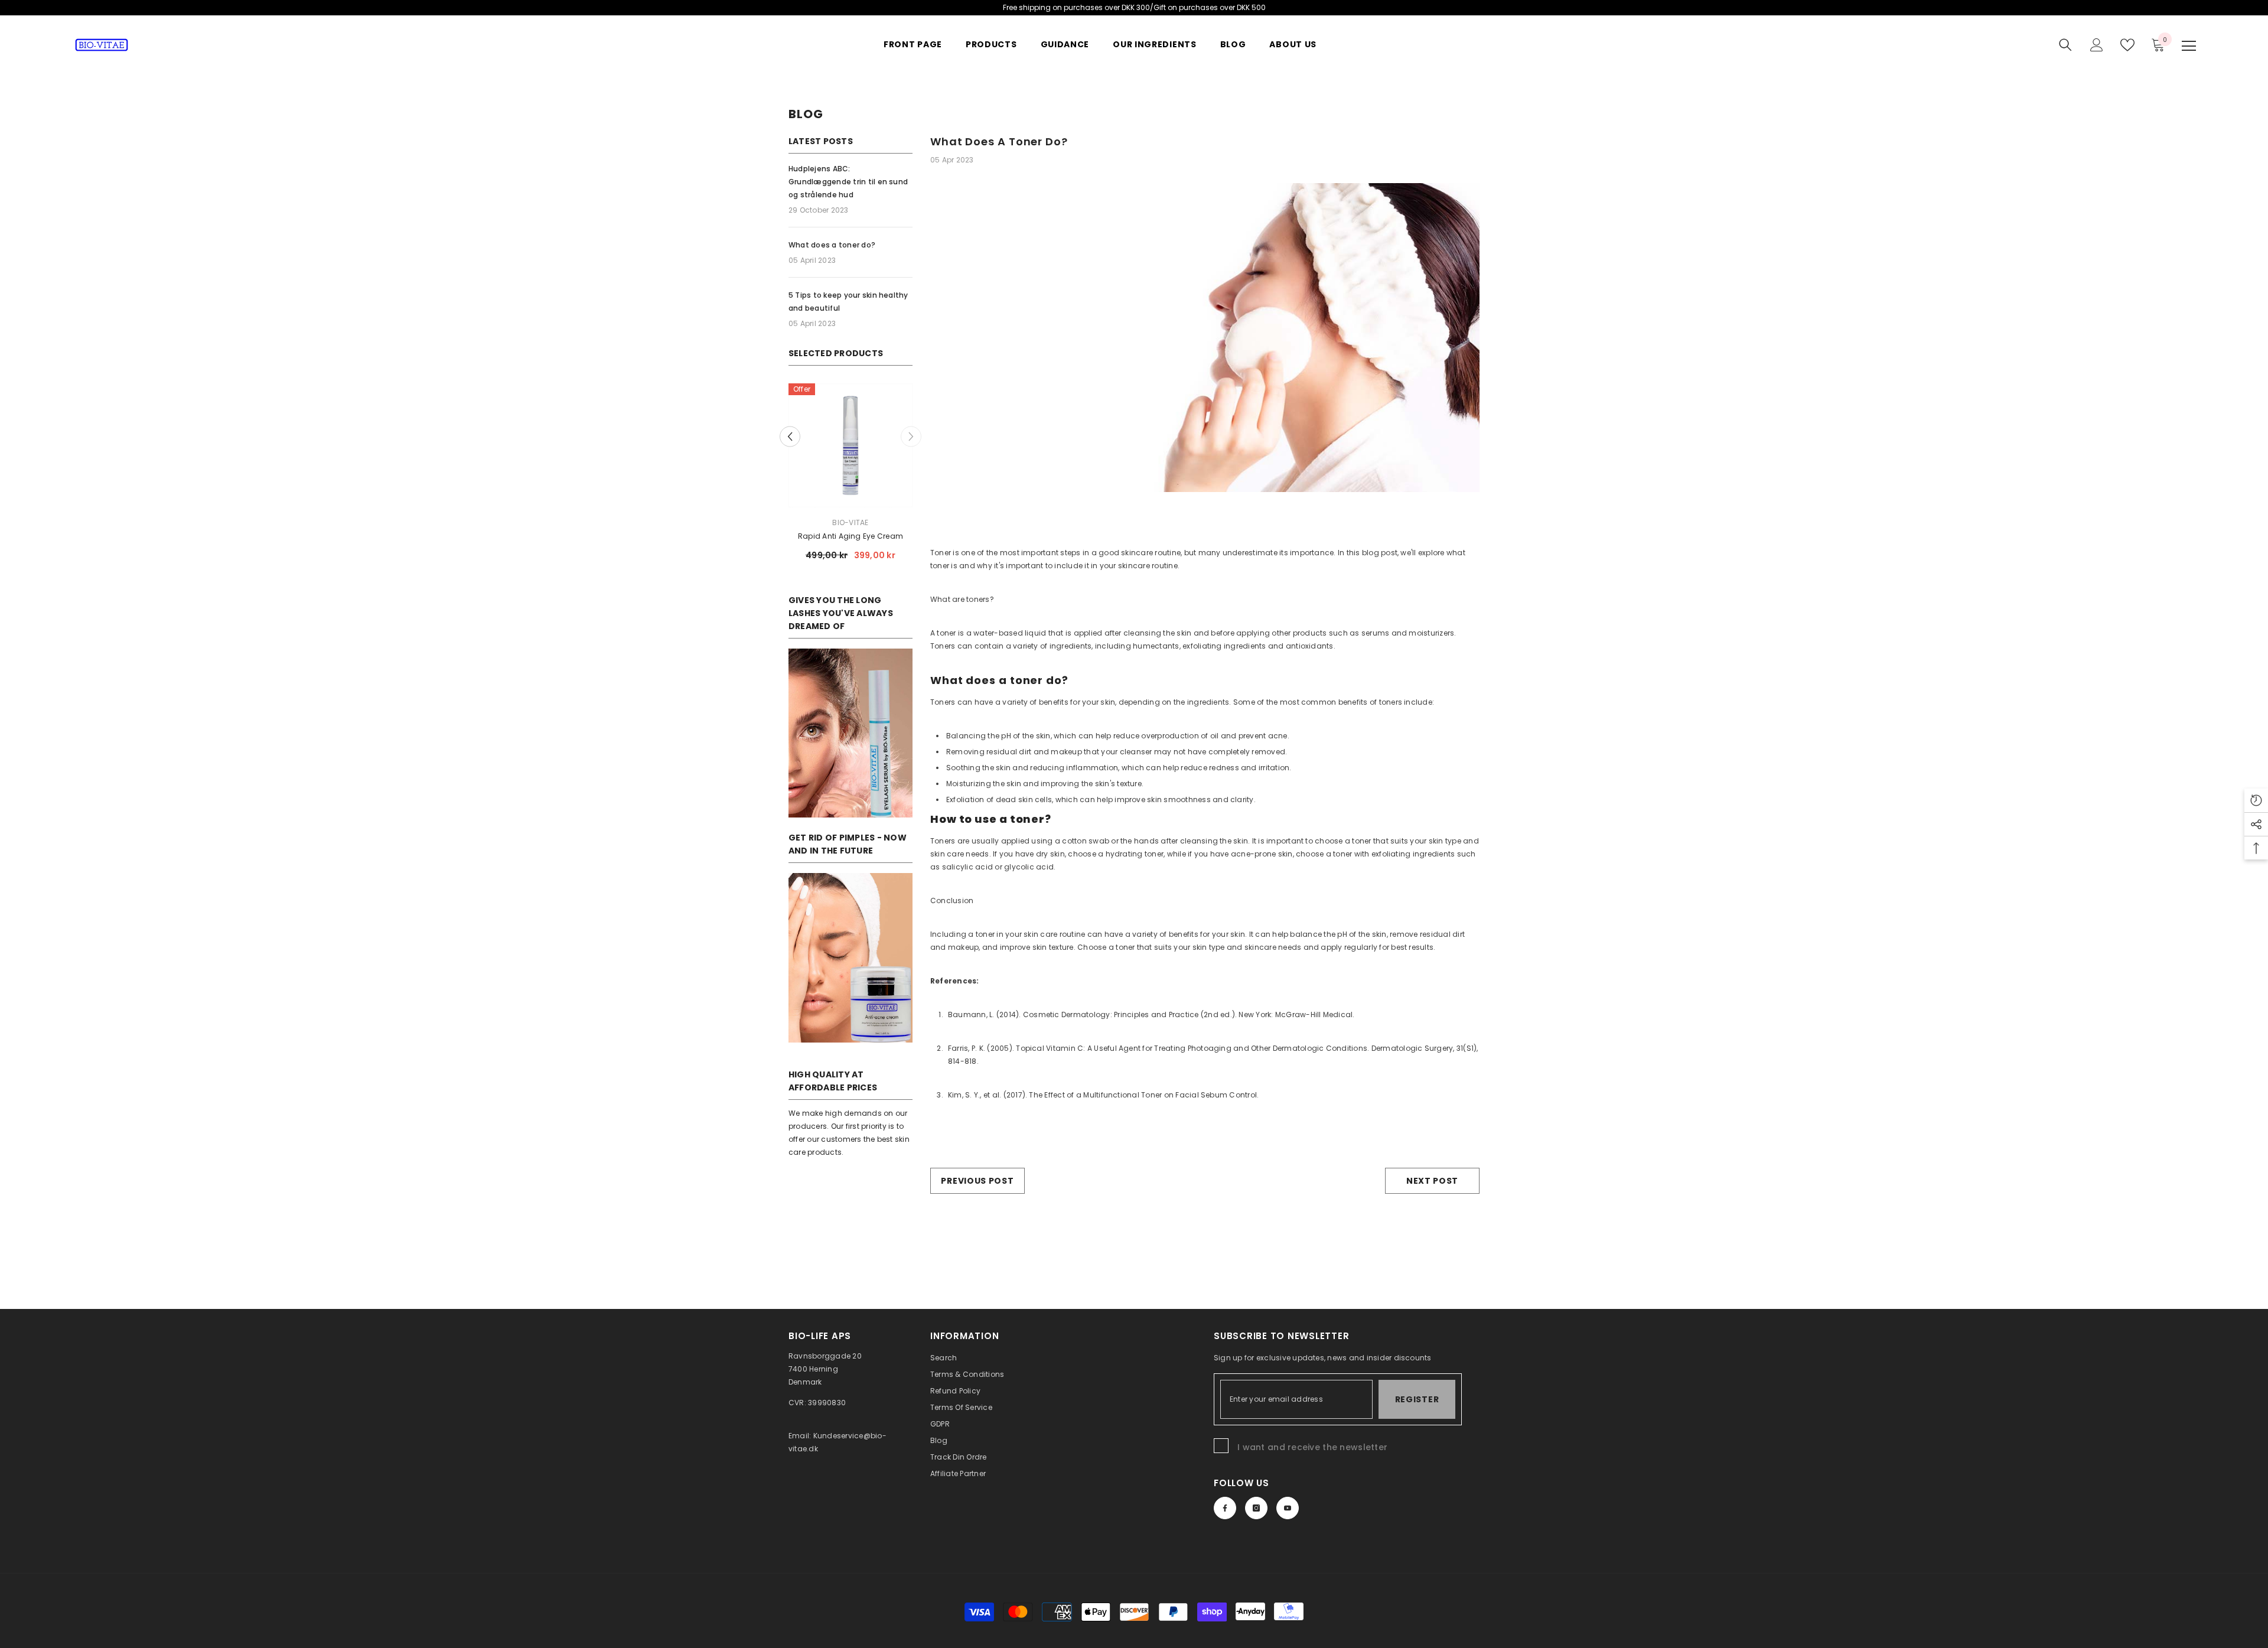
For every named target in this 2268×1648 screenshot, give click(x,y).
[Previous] (790, 437)
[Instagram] (1256, 1508)
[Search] (2065, 45)
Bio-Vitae (850, 522)
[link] (850, 733)
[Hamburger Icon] (2189, 46)
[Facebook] (1225, 1508)
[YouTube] (1288, 1508)
